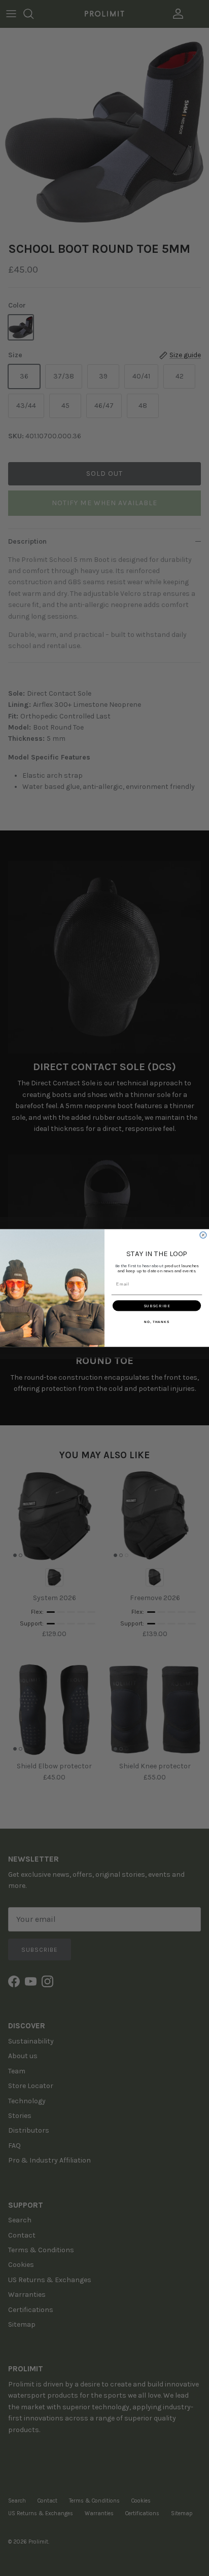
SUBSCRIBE (157, 1306)
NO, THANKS (157, 1322)
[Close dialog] (203, 1235)
